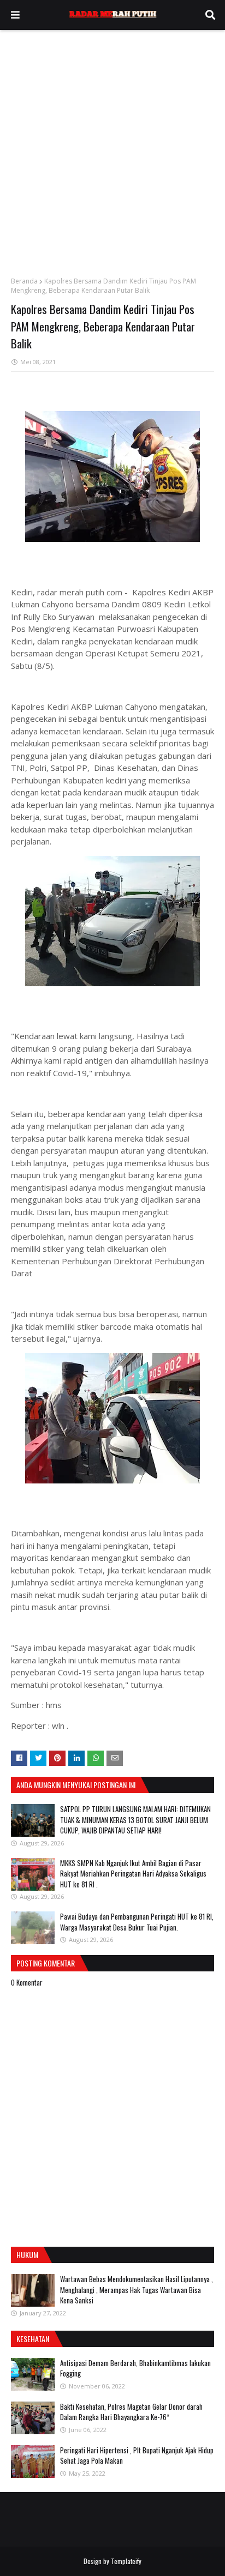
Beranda (24, 281)
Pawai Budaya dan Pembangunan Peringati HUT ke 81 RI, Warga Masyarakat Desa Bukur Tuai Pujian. (137, 1922)
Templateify (126, 2561)
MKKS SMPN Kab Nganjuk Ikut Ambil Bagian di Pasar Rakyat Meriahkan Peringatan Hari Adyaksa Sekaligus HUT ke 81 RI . (133, 1874)
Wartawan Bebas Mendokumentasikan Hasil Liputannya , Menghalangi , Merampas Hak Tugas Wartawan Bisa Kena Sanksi (137, 2290)
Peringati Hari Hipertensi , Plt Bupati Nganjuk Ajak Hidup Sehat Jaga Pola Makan (137, 2456)
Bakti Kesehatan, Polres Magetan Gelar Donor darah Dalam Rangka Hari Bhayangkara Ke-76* (131, 2412)
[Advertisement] (112, 148)
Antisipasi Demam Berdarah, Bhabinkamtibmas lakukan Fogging (135, 2368)
